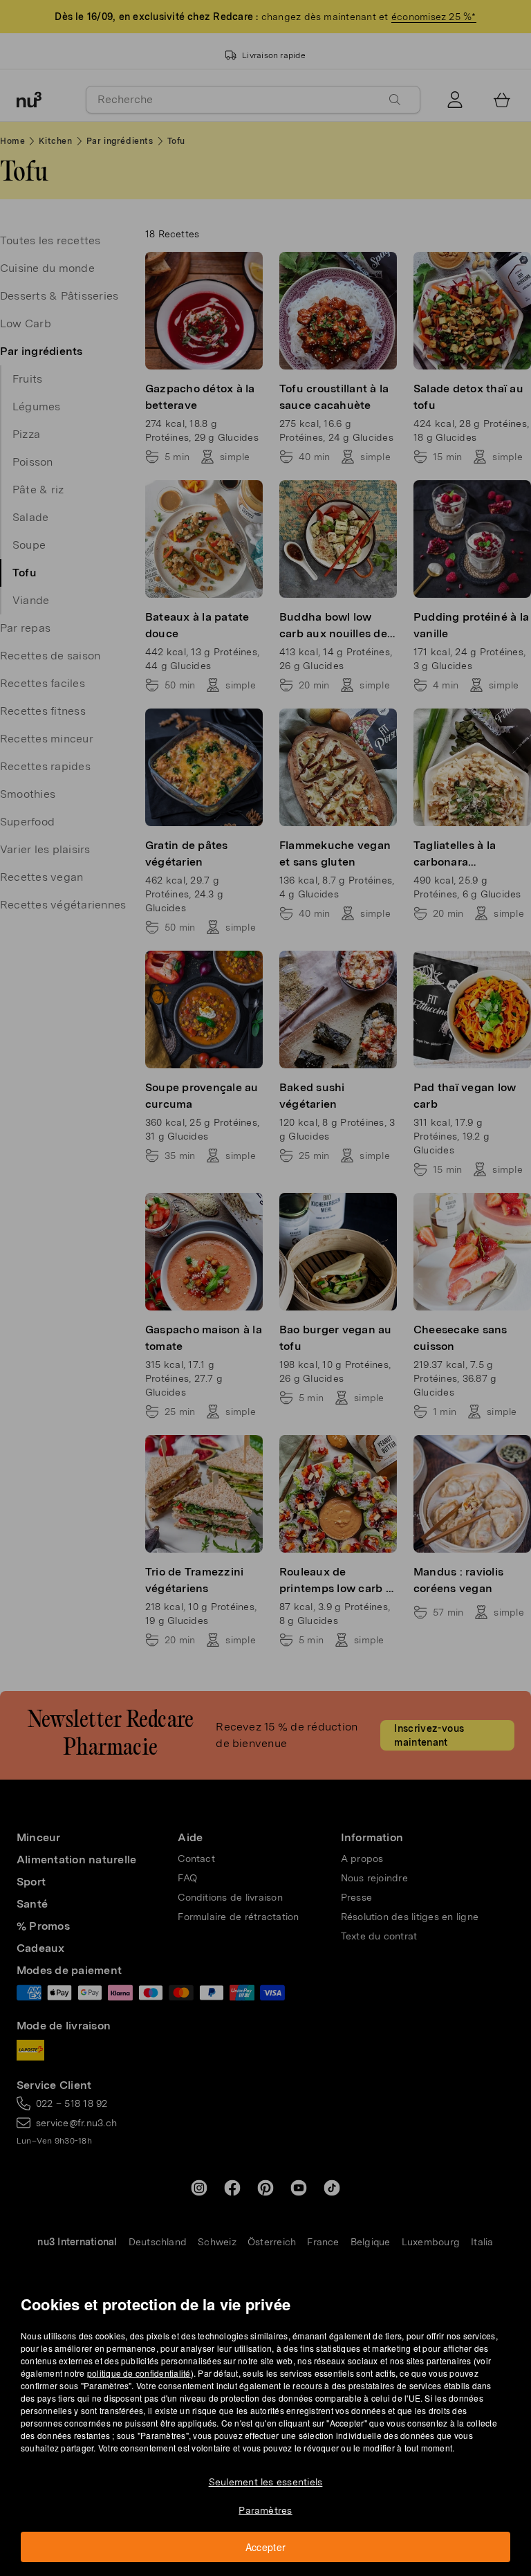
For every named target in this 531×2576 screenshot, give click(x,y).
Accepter (266, 2547)
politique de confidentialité (139, 2373)
